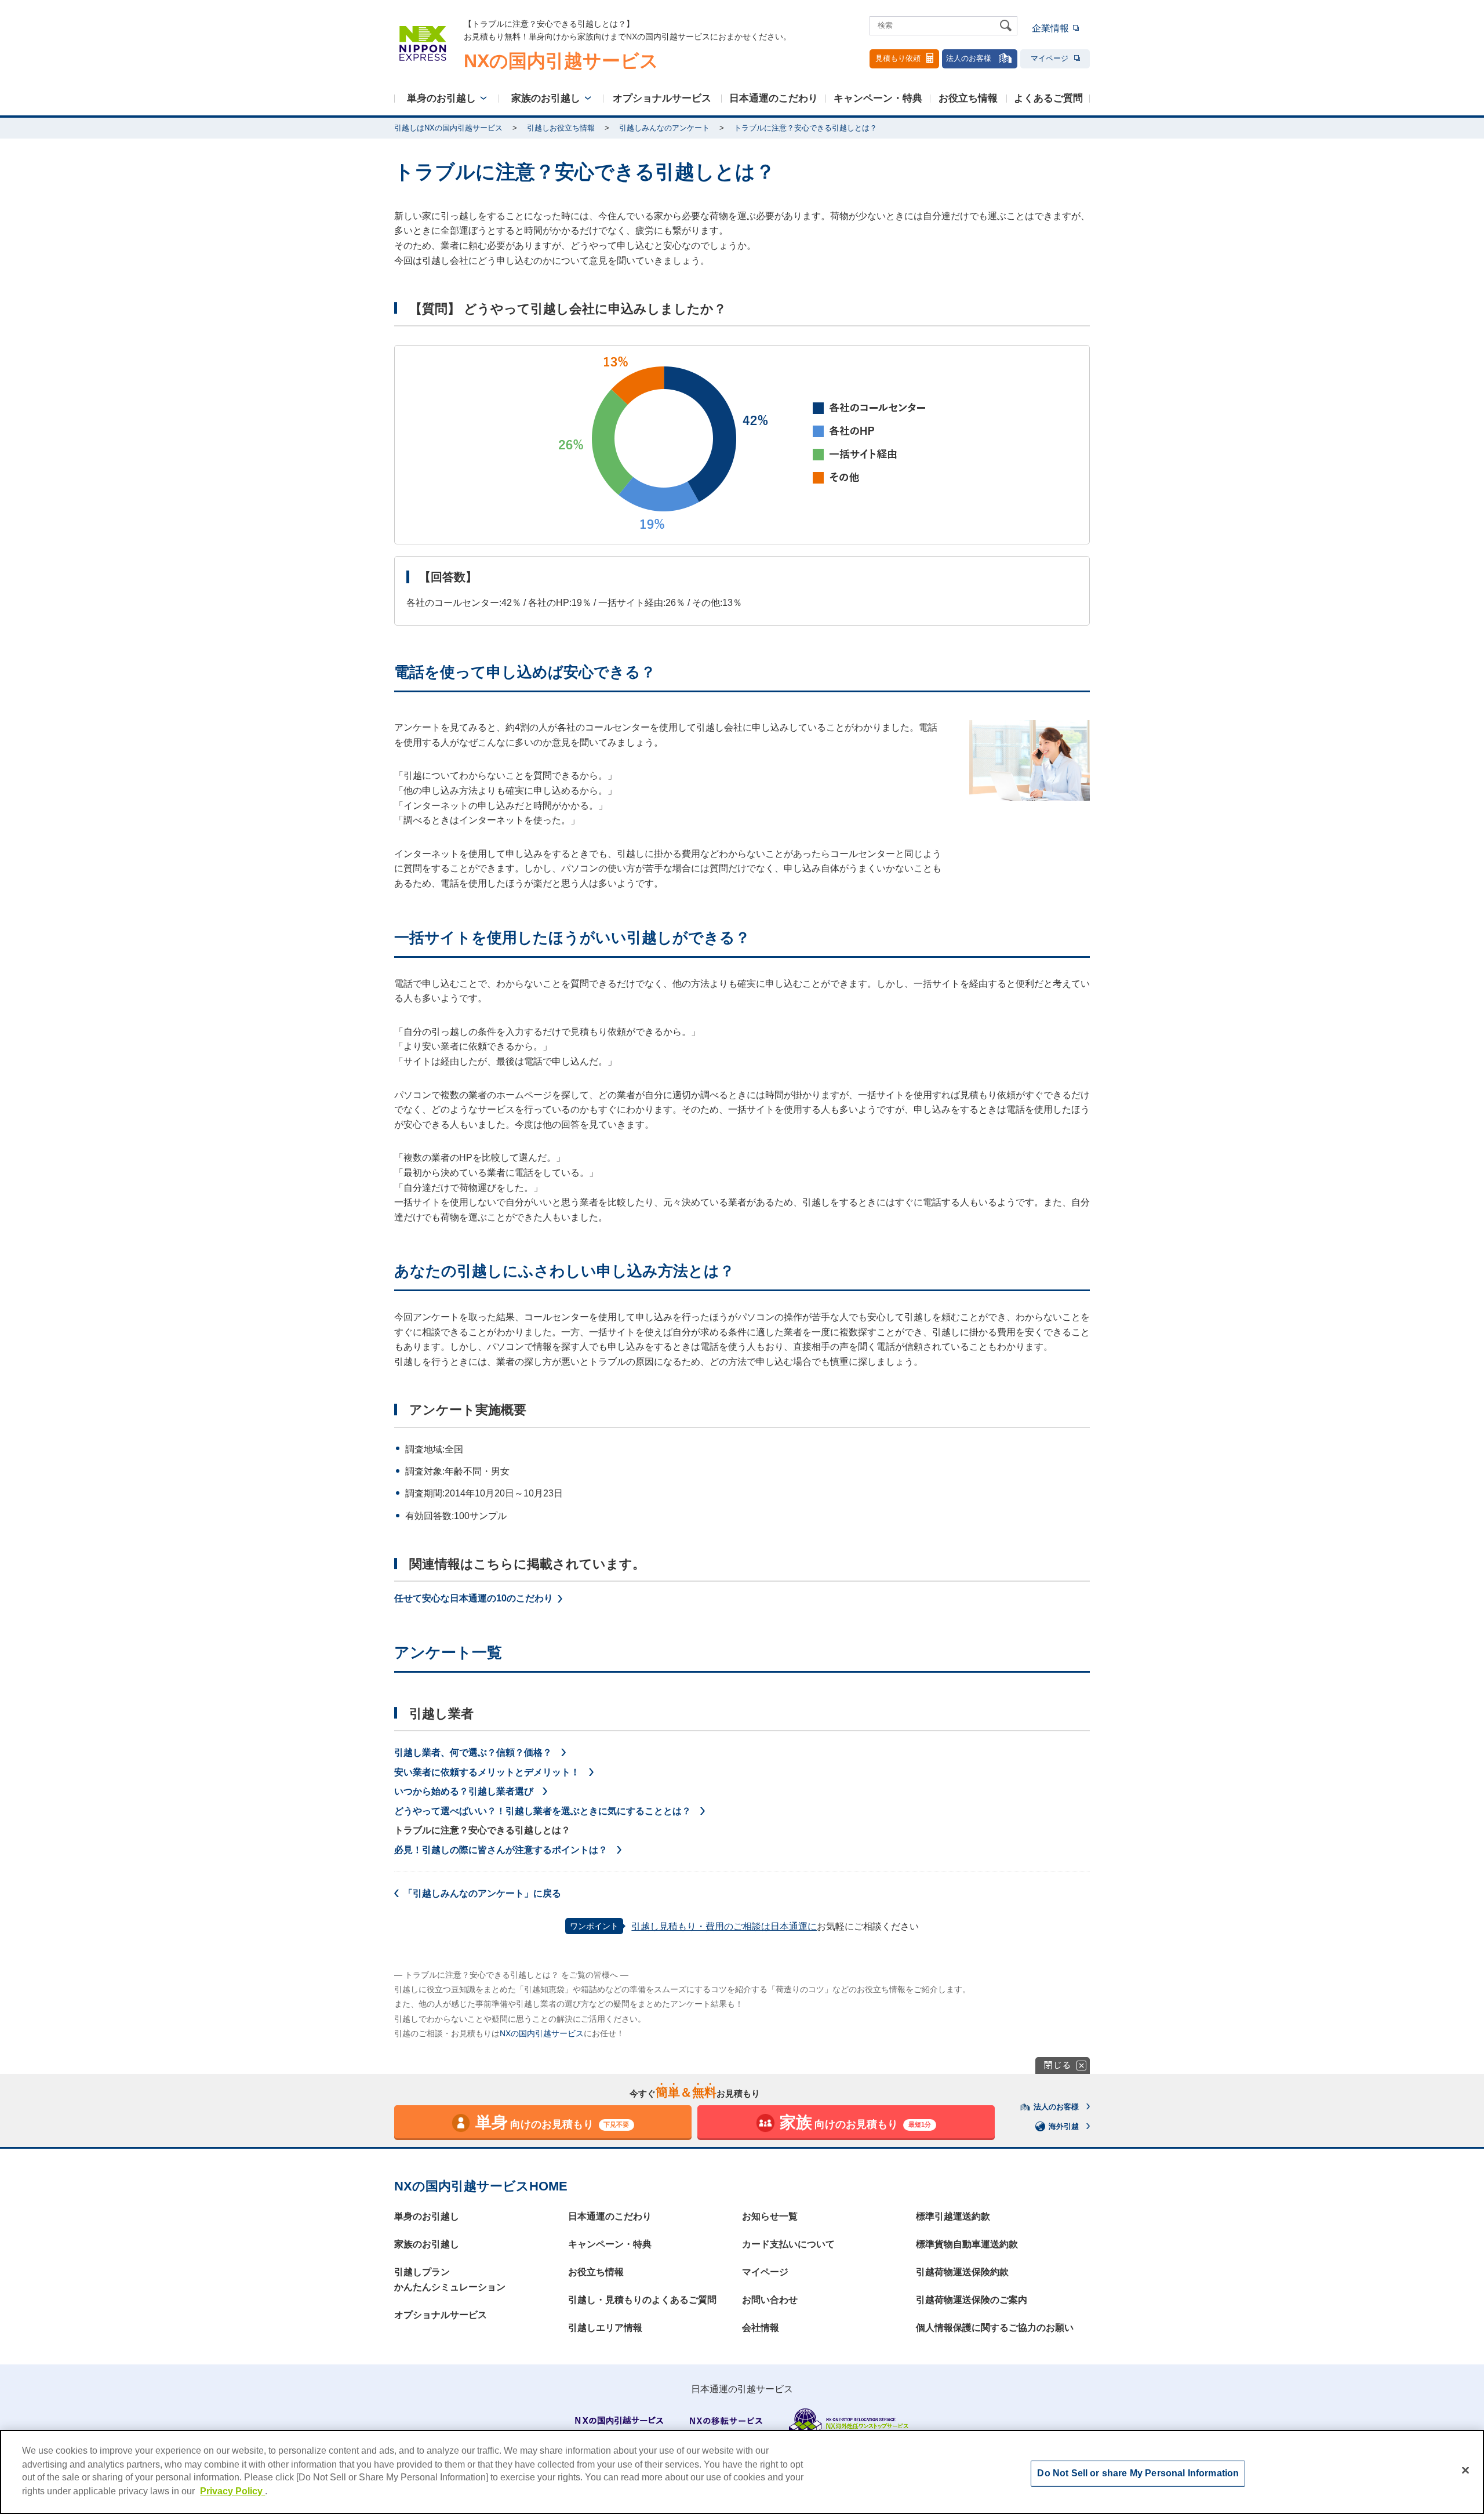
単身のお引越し (441, 98)
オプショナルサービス (662, 98)
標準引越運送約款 (953, 2216)
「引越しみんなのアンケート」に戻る (482, 1893)
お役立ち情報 (968, 98)
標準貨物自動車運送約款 (967, 2244)
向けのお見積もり (552, 2122)
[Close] (1465, 2471)
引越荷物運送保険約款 (962, 2272)
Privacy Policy (232, 2491)
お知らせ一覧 (770, 2216)
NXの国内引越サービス (542, 2033)
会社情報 (761, 2328)
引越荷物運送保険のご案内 (972, 2300)
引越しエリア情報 (605, 2328)
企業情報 (1050, 28)
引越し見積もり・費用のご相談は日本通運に (724, 1926)
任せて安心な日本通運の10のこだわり (474, 1598)
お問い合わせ (770, 2300)
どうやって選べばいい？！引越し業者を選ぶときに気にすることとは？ (543, 1811)
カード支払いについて (788, 2244)
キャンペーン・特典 (878, 98)
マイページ (1050, 58)
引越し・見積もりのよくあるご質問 (642, 2300)
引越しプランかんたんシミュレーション (450, 2279)
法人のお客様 (969, 58)
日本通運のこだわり (774, 98)
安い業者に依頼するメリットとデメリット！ (487, 1772)
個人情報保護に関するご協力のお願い (995, 2328)
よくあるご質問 (1048, 98)
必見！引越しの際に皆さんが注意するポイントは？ (501, 1850)
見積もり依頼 (898, 58)
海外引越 (1064, 2126)
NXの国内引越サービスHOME (481, 2186)
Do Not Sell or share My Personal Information (1138, 2473)
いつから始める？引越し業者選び (464, 1791)
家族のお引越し (546, 98)
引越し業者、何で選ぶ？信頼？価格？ (473, 1752)
